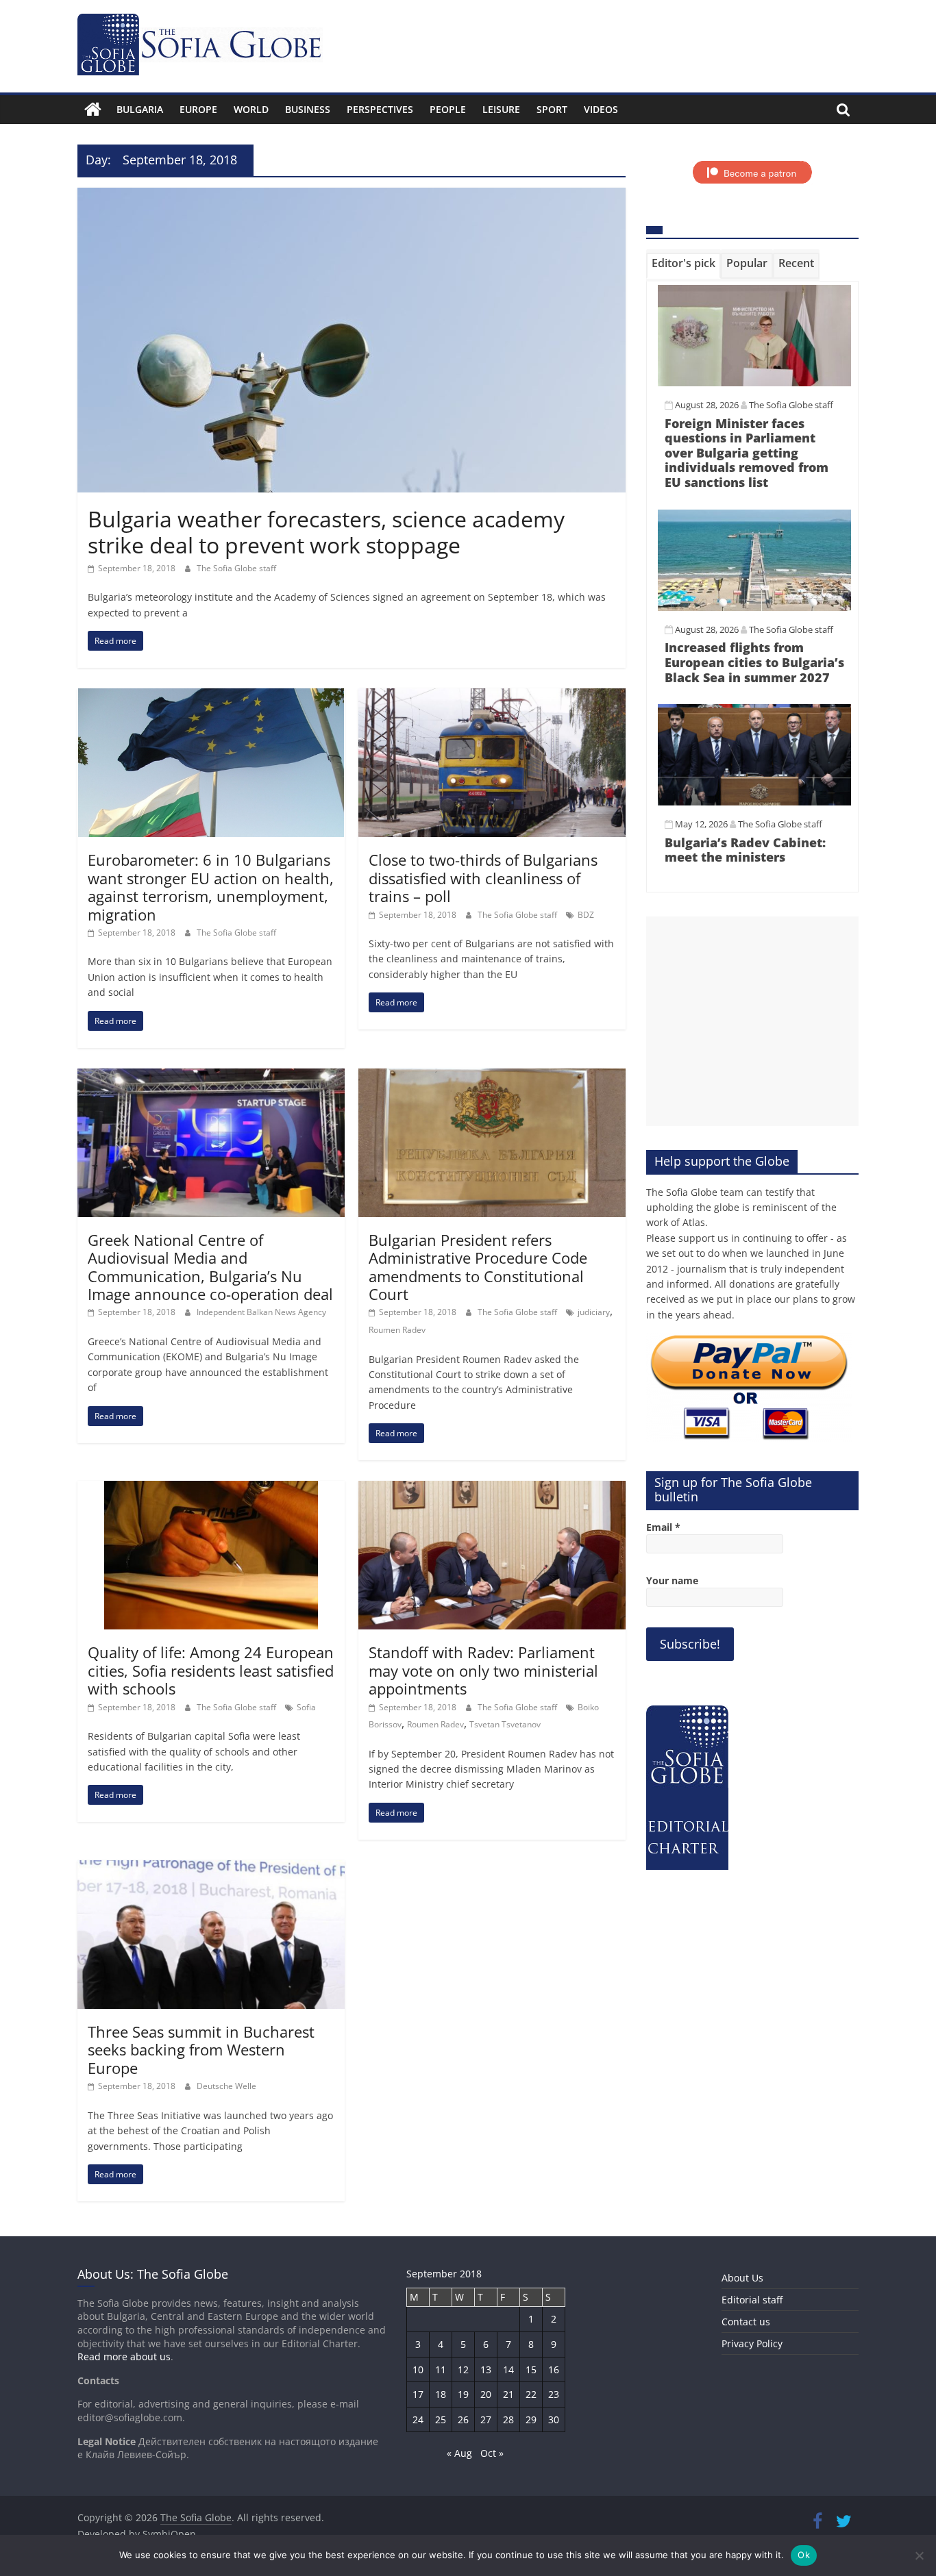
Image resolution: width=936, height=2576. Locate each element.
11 (441, 2369)
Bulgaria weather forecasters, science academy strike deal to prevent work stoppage (326, 532)
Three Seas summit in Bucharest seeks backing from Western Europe (201, 2050)
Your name (672, 1580)
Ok (804, 2555)
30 (554, 2419)
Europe (198, 109)
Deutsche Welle (226, 2086)
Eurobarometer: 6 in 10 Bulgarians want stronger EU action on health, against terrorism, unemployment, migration (211, 887)
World (251, 109)
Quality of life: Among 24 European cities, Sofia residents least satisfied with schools (211, 1670)
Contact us (746, 2322)
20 (486, 2394)
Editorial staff (752, 2300)
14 (508, 2369)
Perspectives (380, 109)
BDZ (586, 915)
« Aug (459, 2453)
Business (308, 109)
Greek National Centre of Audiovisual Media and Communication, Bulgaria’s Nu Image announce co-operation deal (210, 1267)
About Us (742, 2278)
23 (554, 2394)
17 (418, 2394)
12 (463, 2369)
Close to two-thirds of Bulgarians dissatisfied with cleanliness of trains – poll (483, 878)
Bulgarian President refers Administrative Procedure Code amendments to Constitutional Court (478, 1267)
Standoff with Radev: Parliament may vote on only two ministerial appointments (483, 1670)
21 (508, 2394)
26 (463, 2419)
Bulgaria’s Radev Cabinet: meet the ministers (745, 850)
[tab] (683, 266)
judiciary (594, 1312)
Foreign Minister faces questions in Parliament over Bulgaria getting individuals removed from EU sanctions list (747, 453)
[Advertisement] (752, 1021)
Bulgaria (140, 109)
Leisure (501, 109)
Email (663, 1527)
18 (441, 2394)
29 (531, 2419)
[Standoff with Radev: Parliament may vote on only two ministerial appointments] (492, 1489)
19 (463, 2394)
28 (508, 2419)
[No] (919, 2555)
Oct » (492, 2453)
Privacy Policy (752, 2343)
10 (418, 2369)
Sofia (306, 1707)
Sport (552, 109)
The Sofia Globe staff (236, 568)
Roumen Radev (397, 1330)
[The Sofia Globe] (93, 110)
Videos (601, 109)
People (448, 109)
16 (554, 2369)
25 (441, 2419)
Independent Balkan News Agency (261, 1312)
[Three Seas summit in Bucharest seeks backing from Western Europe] (211, 1868)
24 (418, 2419)
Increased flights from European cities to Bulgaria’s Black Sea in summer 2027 (754, 662)
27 (486, 2419)
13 (486, 2369)
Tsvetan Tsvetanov (505, 1724)
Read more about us (124, 2356)
